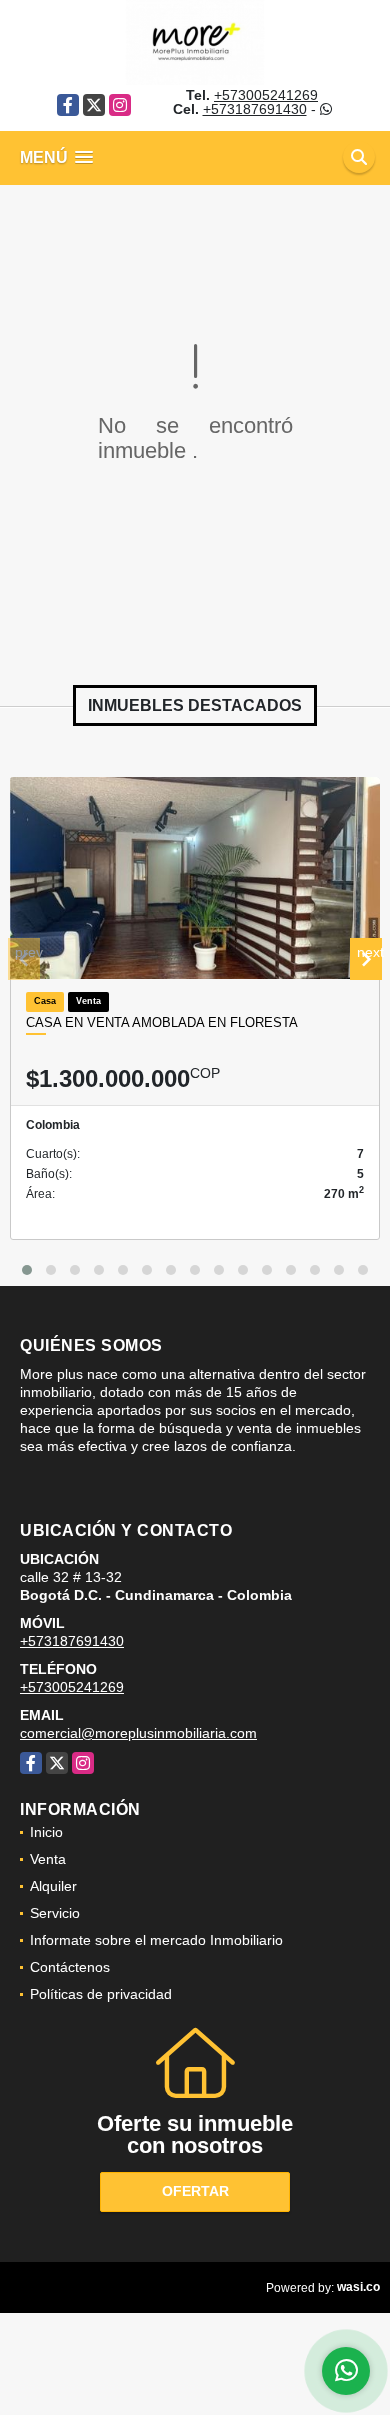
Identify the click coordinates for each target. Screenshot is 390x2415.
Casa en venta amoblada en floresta (162, 1022)
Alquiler (53, 1886)
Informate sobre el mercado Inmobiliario (156, 1940)
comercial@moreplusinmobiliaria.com (138, 1733)
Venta (48, 1859)
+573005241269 (266, 95)
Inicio (46, 1832)
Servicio (55, 1913)
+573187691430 (255, 109)
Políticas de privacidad (101, 1994)
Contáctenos (70, 1967)
